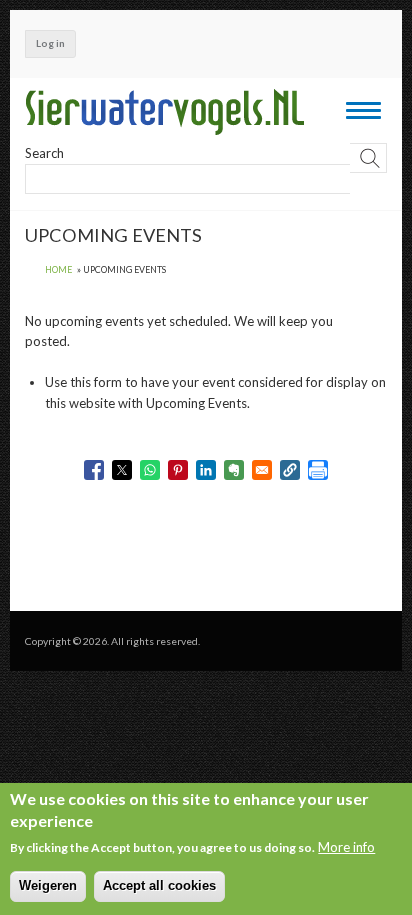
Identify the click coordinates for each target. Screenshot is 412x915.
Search (44, 153)
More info (346, 847)
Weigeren (48, 885)
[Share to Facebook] (94, 470)
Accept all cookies (159, 885)
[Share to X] (122, 470)
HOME (58, 269)
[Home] (165, 112)
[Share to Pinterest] (178, 470)
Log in (50, 43)
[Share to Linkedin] (206, 470)
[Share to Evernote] (234, 470)
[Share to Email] (262, 470)
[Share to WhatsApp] (150, 470)
